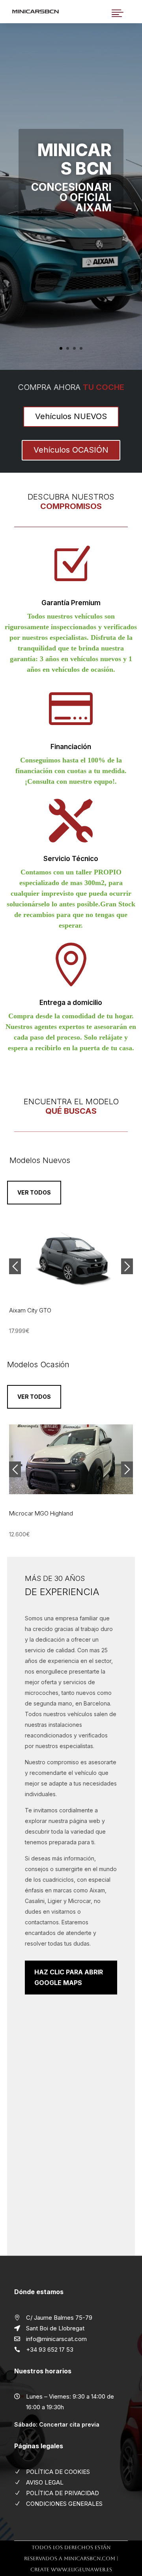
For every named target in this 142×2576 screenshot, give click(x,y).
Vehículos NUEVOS (71, 416)
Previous (15, 1266)
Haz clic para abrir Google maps (69, 1977)
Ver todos (34, 1192)
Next (127, 1266)
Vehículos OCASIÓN (71, 450)
